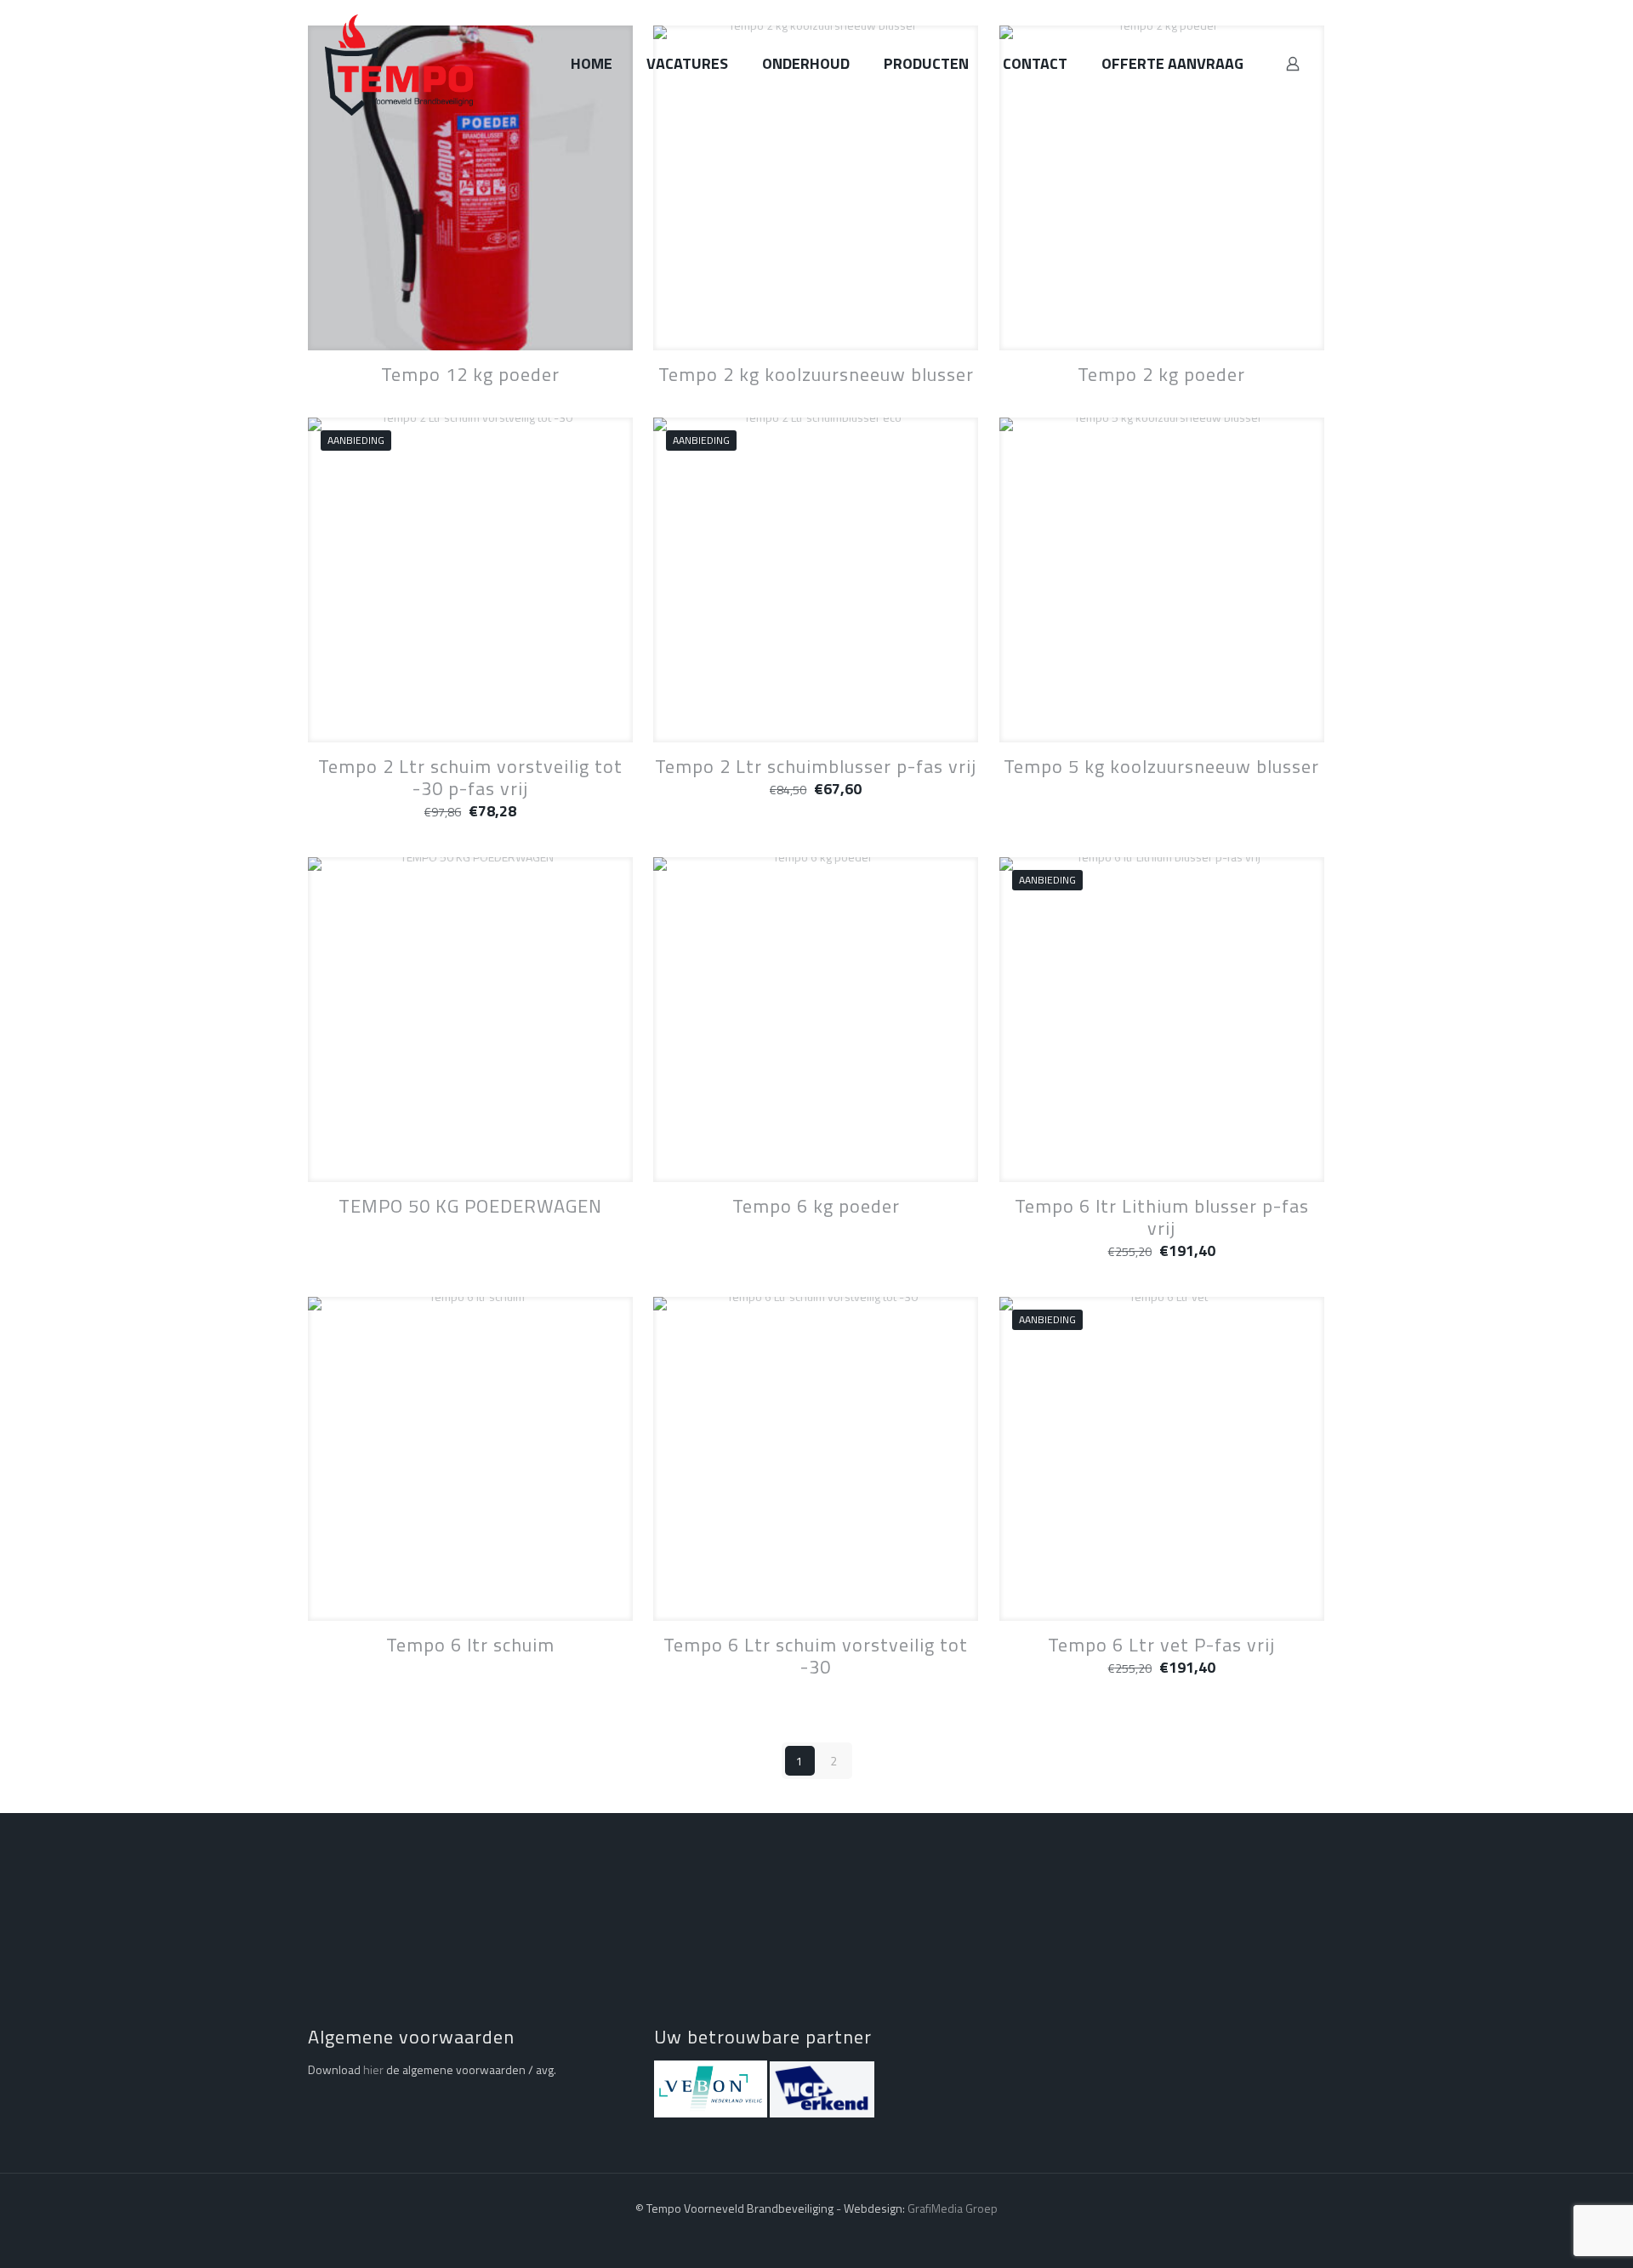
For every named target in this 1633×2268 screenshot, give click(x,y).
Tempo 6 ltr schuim (470, 1645)
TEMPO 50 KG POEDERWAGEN (470, 1206)
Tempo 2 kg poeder (1161, 374)
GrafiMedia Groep (953, 2208)
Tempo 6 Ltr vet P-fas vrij (1161, 1645)
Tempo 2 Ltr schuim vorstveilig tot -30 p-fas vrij (470, 777)
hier (373, 2069)
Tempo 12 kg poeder (470, 374)
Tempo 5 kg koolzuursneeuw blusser (1161, 766)
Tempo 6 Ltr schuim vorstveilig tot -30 (816, 1656)
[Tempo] (399, 64)
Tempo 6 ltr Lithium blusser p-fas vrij (1162, 1217)
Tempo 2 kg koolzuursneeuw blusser (816, 374)
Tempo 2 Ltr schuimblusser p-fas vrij (816, 766)
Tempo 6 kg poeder (816, 1206)
